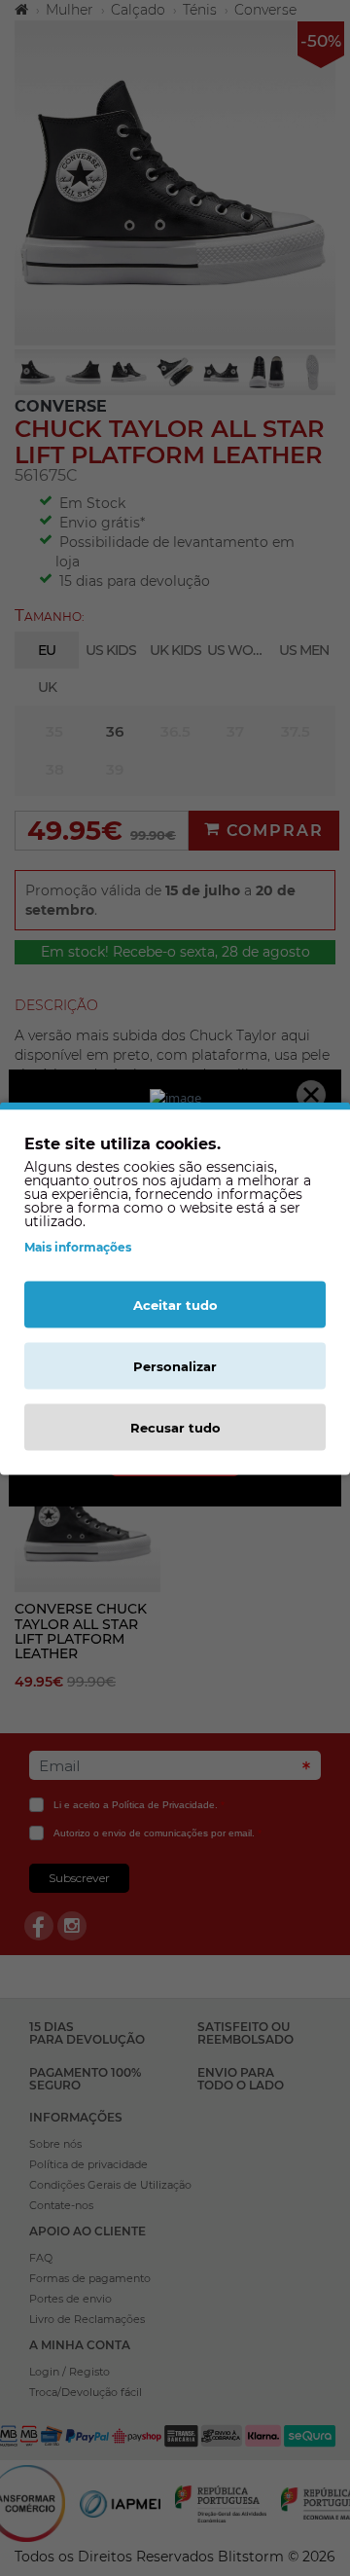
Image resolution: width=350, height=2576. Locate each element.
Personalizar (175, 1365)
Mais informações (78, 1246)
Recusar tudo (175, 1427)
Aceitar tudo (175, 1304)
